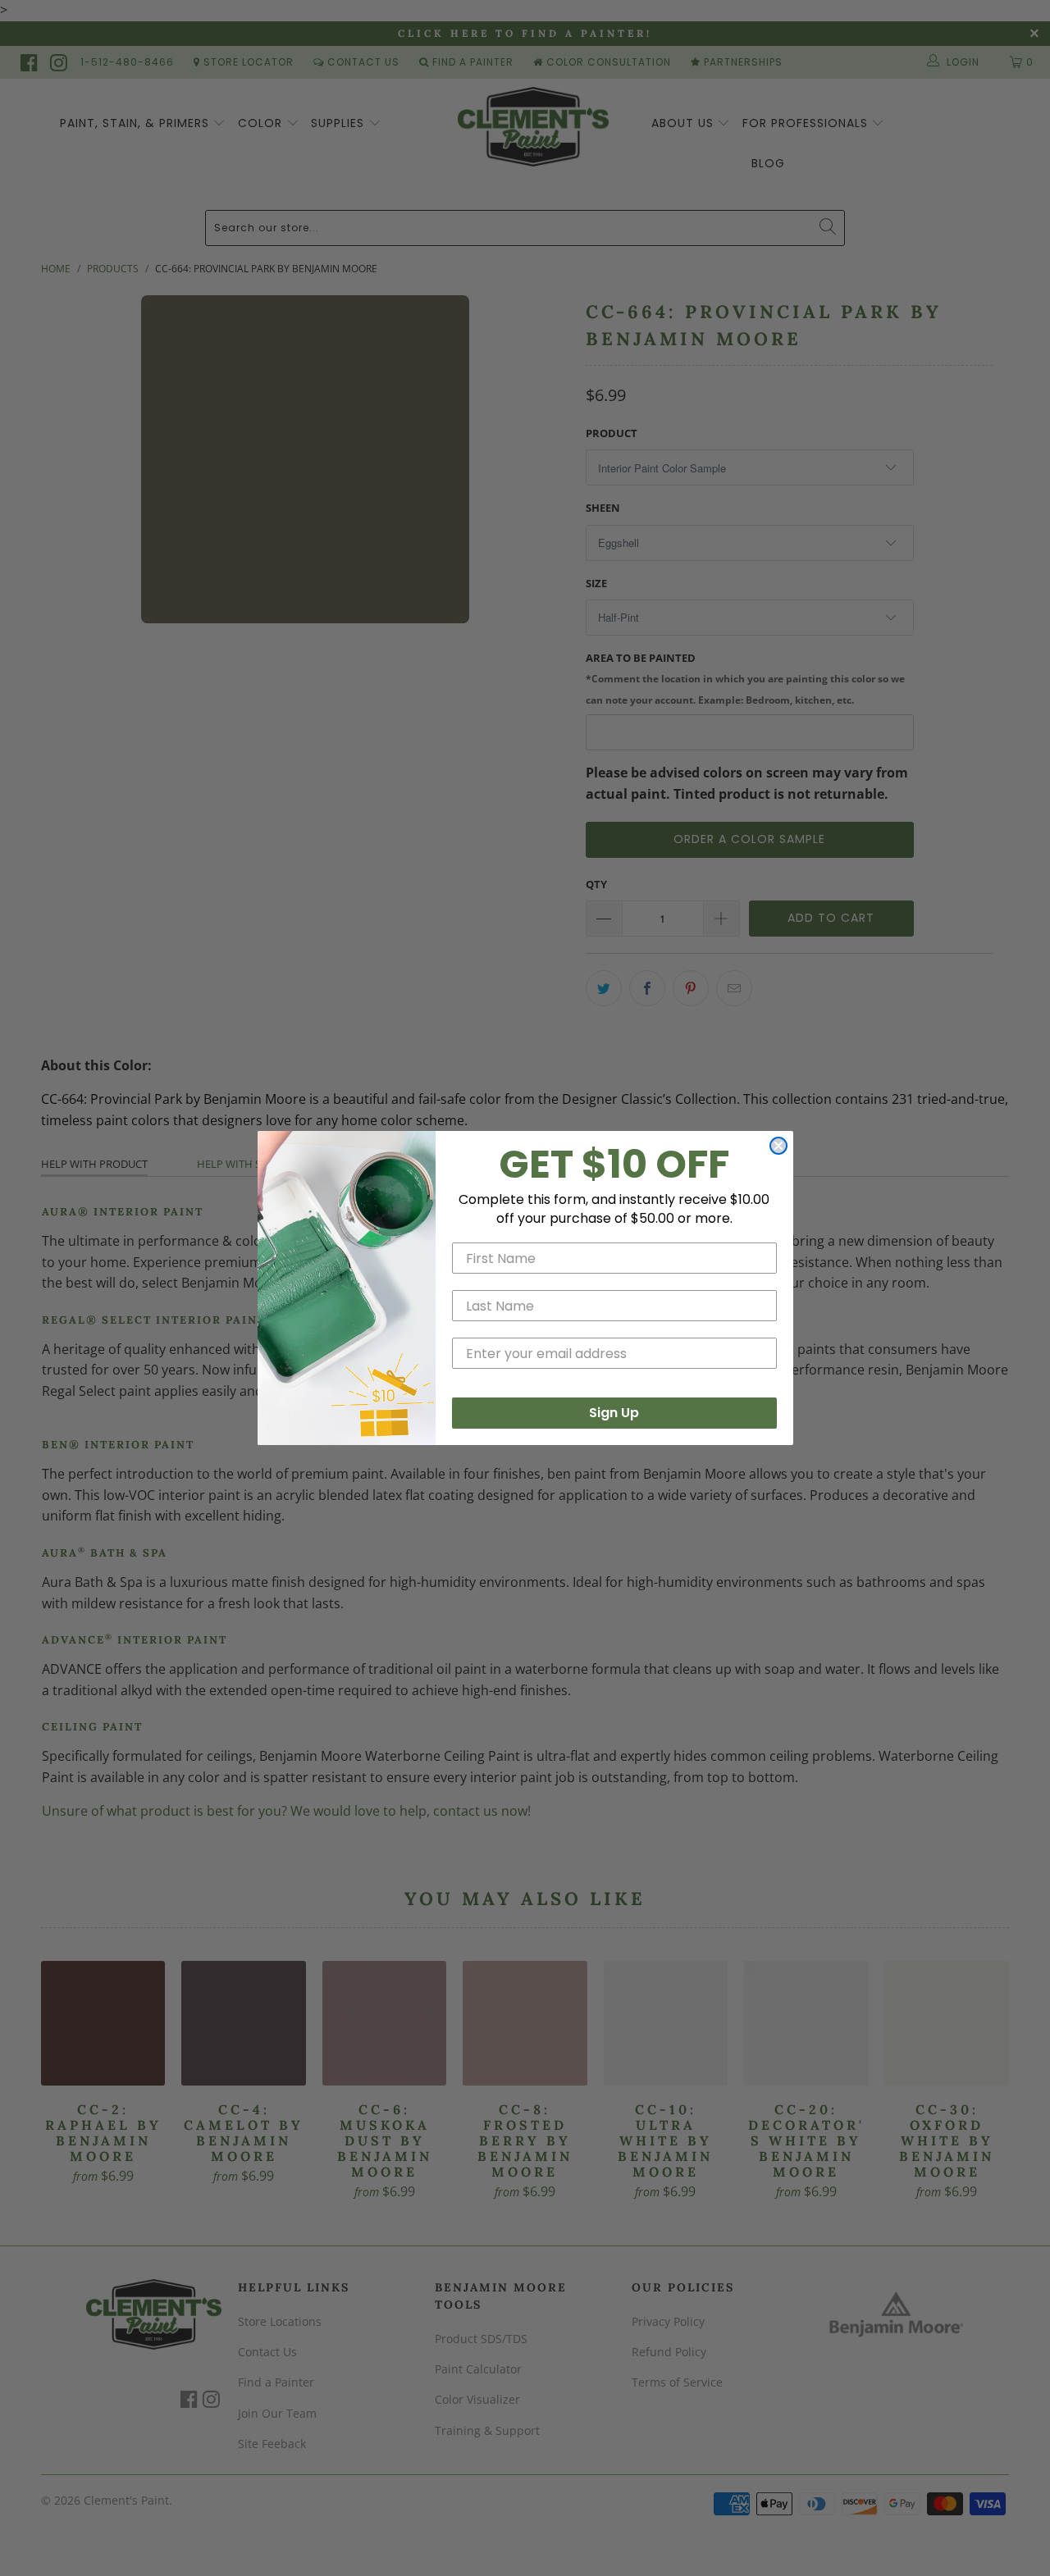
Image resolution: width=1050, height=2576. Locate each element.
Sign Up (614, 1413)
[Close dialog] (778, 1146)
